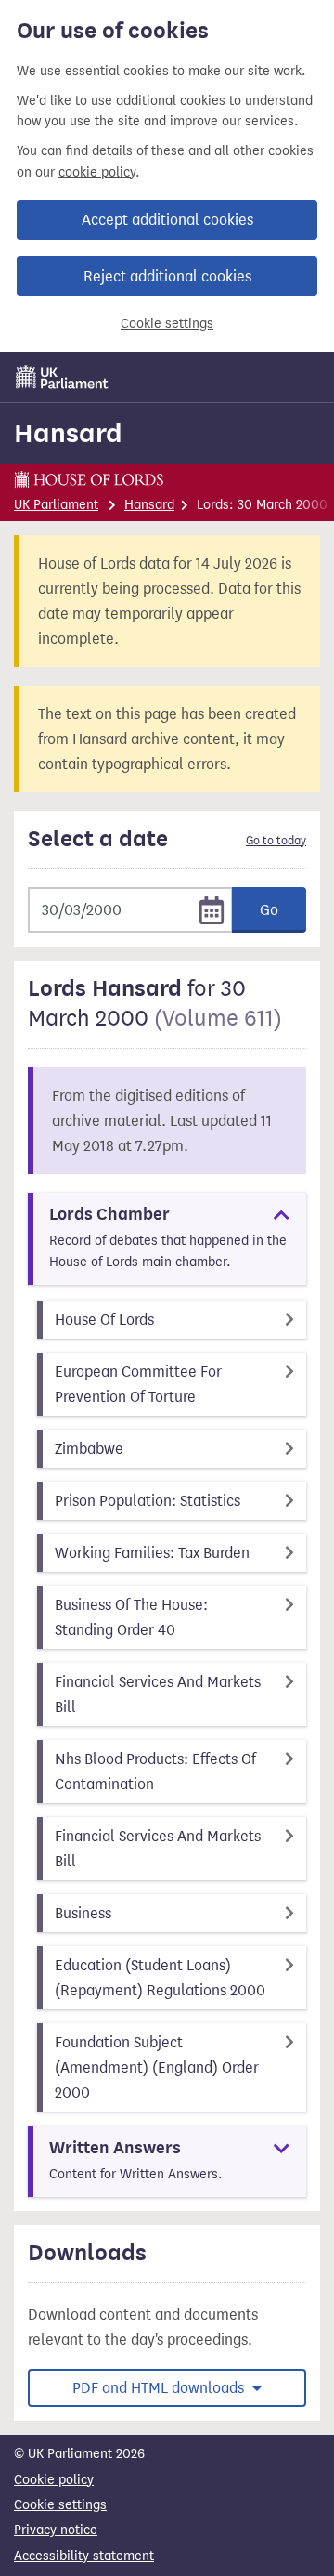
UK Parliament (56, 505)
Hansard (68, 433)
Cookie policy (54, 2480)
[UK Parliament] (62, 377)
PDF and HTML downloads (160, 2388)
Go (269, 910)
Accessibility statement (84, 2556)
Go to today (276, 841)
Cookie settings (167, 324)
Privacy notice (56, 2530)
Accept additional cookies (167, 220)
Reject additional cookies (167, 276)
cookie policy (97, 172)
